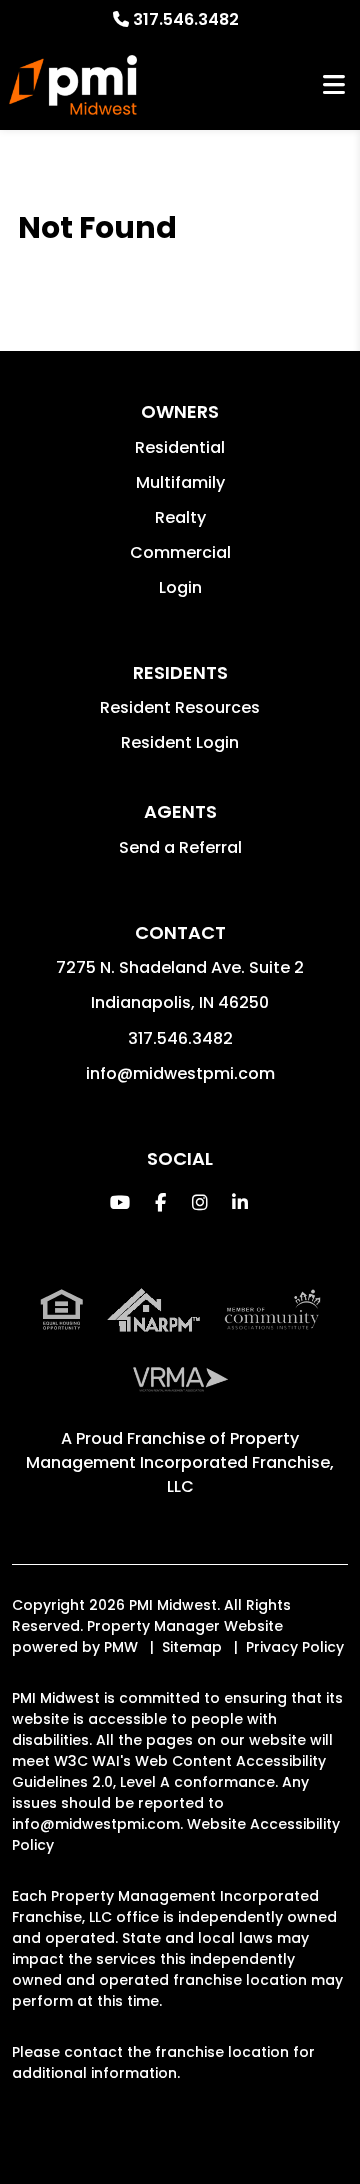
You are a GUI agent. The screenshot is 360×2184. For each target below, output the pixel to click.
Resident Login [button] (180, 742)
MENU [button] (334, 85)
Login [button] (180, 587)
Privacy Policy (295, 1647)
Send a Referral (180, 847)
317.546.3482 (186, 19)
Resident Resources (180, 707)
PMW (121, 1647)
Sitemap (192, 1647)
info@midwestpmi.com (180, 1073)
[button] (120, 1202)
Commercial (180, 552)
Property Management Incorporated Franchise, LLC (180, 1462)
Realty (180, 517)
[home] (73, 85)
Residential (180, 447)
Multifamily (180, 482)
